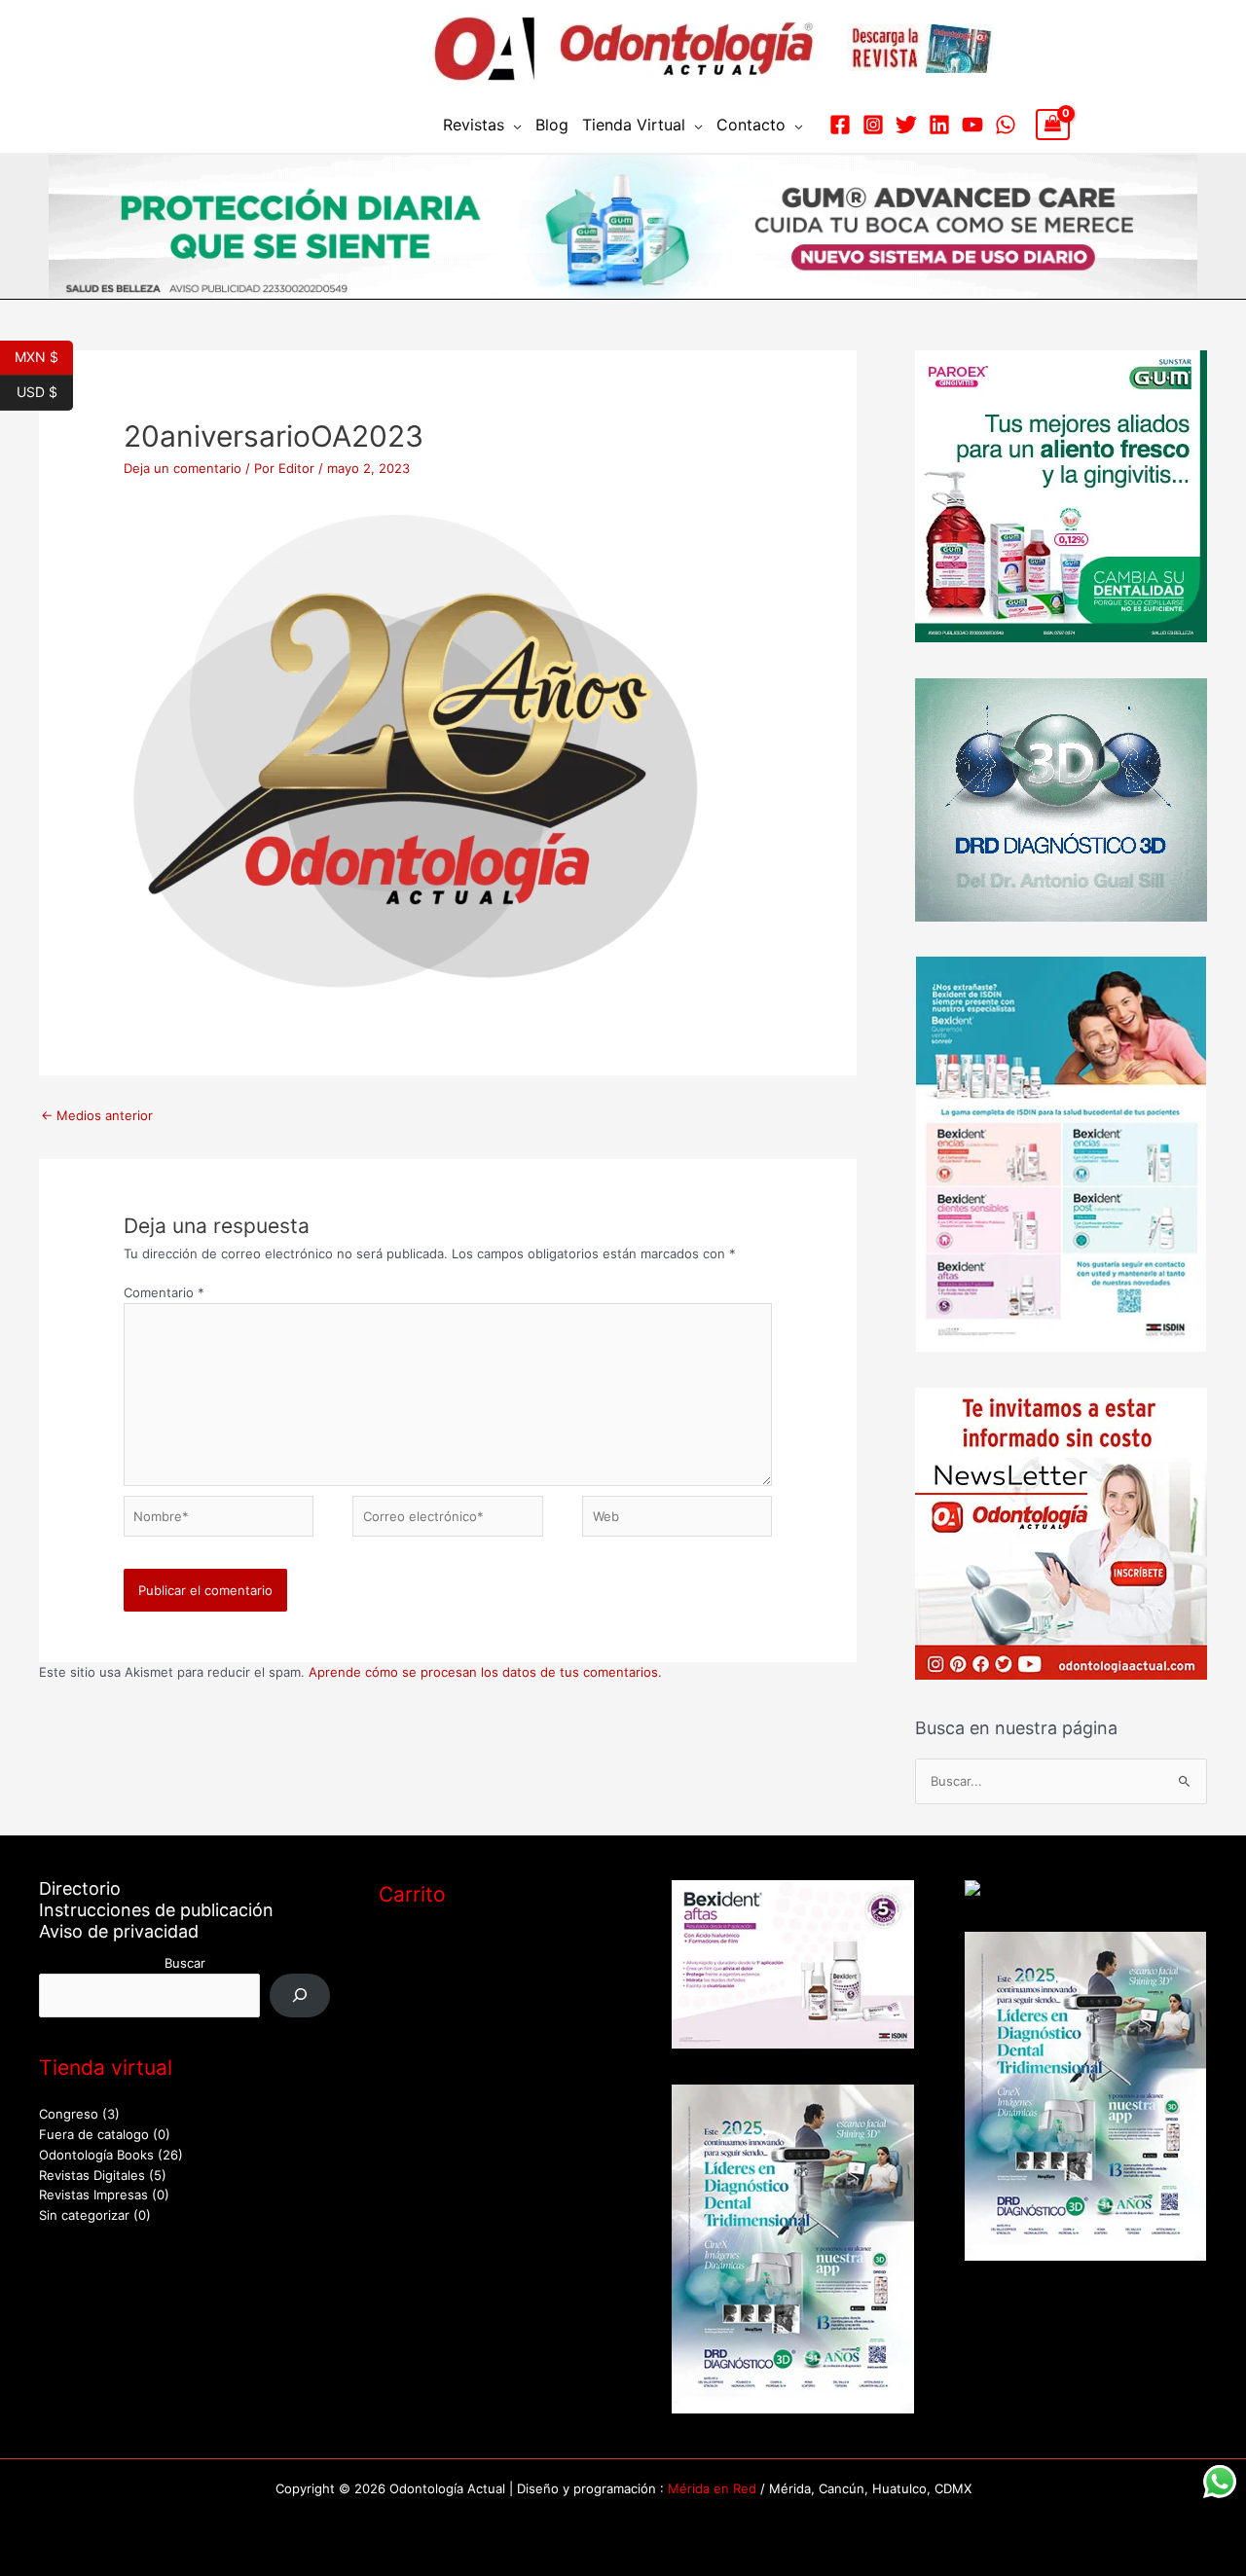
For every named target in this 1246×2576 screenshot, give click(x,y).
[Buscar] (300, 1995)
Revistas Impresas (93, 2195)
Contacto (751, 125)
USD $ (45, 390)
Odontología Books (96, 2155)
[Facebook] (840, 125)
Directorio (80, 1888)
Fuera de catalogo (94, 2134)
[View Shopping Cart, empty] (1053, 125)
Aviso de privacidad (119, 1931)
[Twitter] (906, 125)
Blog (552, 125)
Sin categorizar (84, 2215)
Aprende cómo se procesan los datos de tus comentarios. (485, 1672)
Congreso (69, 2114)
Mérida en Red (712, 2488)
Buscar (185, 1963)
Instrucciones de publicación (156, 1910)
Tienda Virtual (634, 125)
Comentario (164, 1292)
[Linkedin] (939, 125)
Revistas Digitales (92, 2175)
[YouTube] (972, 125)
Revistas (474, 125)
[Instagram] (873, 125)
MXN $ (44, 355)
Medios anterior (97, 1115)
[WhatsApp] (1006, 125)
